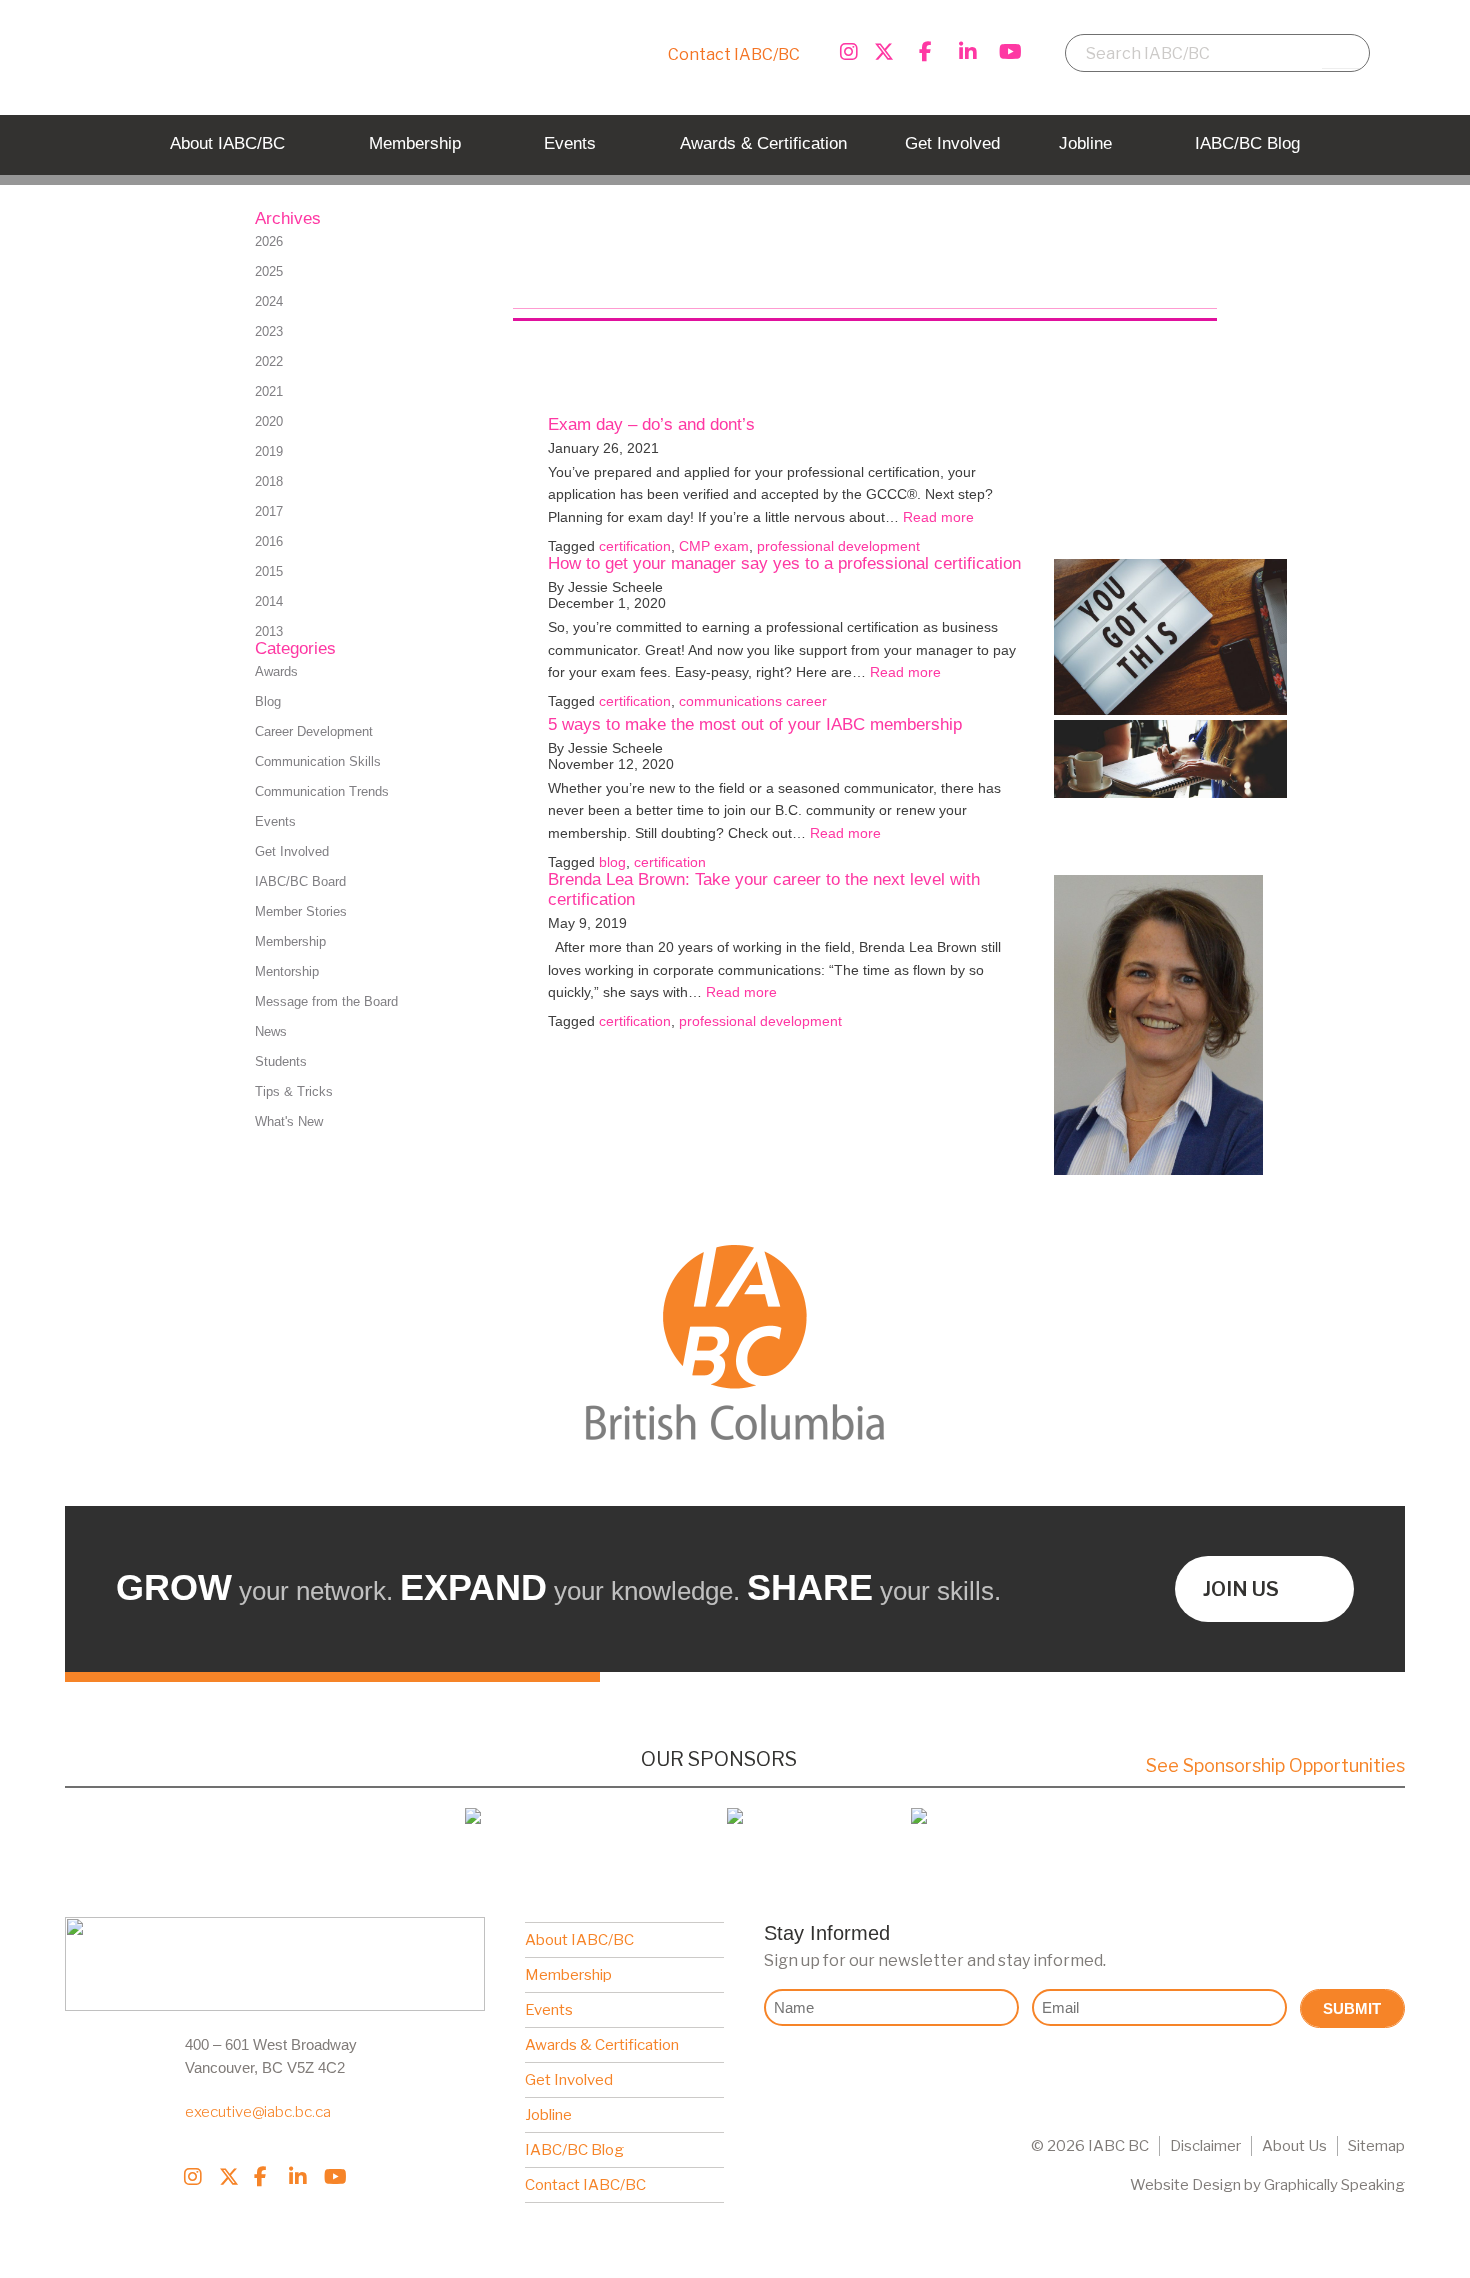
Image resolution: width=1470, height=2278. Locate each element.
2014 (269, 601)
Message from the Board (326, 1001)
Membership (290, 941)
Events (275, 821)
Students (281, 1061)
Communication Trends (322, 791)
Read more (938, 517)
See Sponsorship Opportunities (1275, 1765)
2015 (269, 571)
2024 (269, 301)
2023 (269, 331)
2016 (269, 541)
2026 (269, 241)
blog (612, 862)
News (271, 1031)
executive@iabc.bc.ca (258, 2112)
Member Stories (301, 911)
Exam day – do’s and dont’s (651, 424)
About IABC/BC (579, 1940)
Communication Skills (318, 761)
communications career (753, 701)
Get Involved (292, 851)
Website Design (1185, 2185)
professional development (838, 546)
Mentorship (287, 971)
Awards (276, 671)
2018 (269, 481)
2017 (269, 511)
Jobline (548, 2115)
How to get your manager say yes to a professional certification (784, 563)
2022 (269, 361)
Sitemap (1376, 2146)
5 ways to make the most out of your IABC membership (755, 724)
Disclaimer (1205, 2146)
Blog (268, 701)
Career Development (314, 731)
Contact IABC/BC (734, 54)
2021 (269, 391)
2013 (269, 631)
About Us (1294, 2146)
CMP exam (714, 546)
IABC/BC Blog (574, 2150)
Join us (1241, 1589)
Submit (1352, 2008)
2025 (269, 271)
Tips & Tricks (294, 1091)
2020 (269, 421)
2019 (269, 451)
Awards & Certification (602, 2045)
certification (635, 546)
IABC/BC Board (300, 881)
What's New (289, 1121)
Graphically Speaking (1334, 2185)
